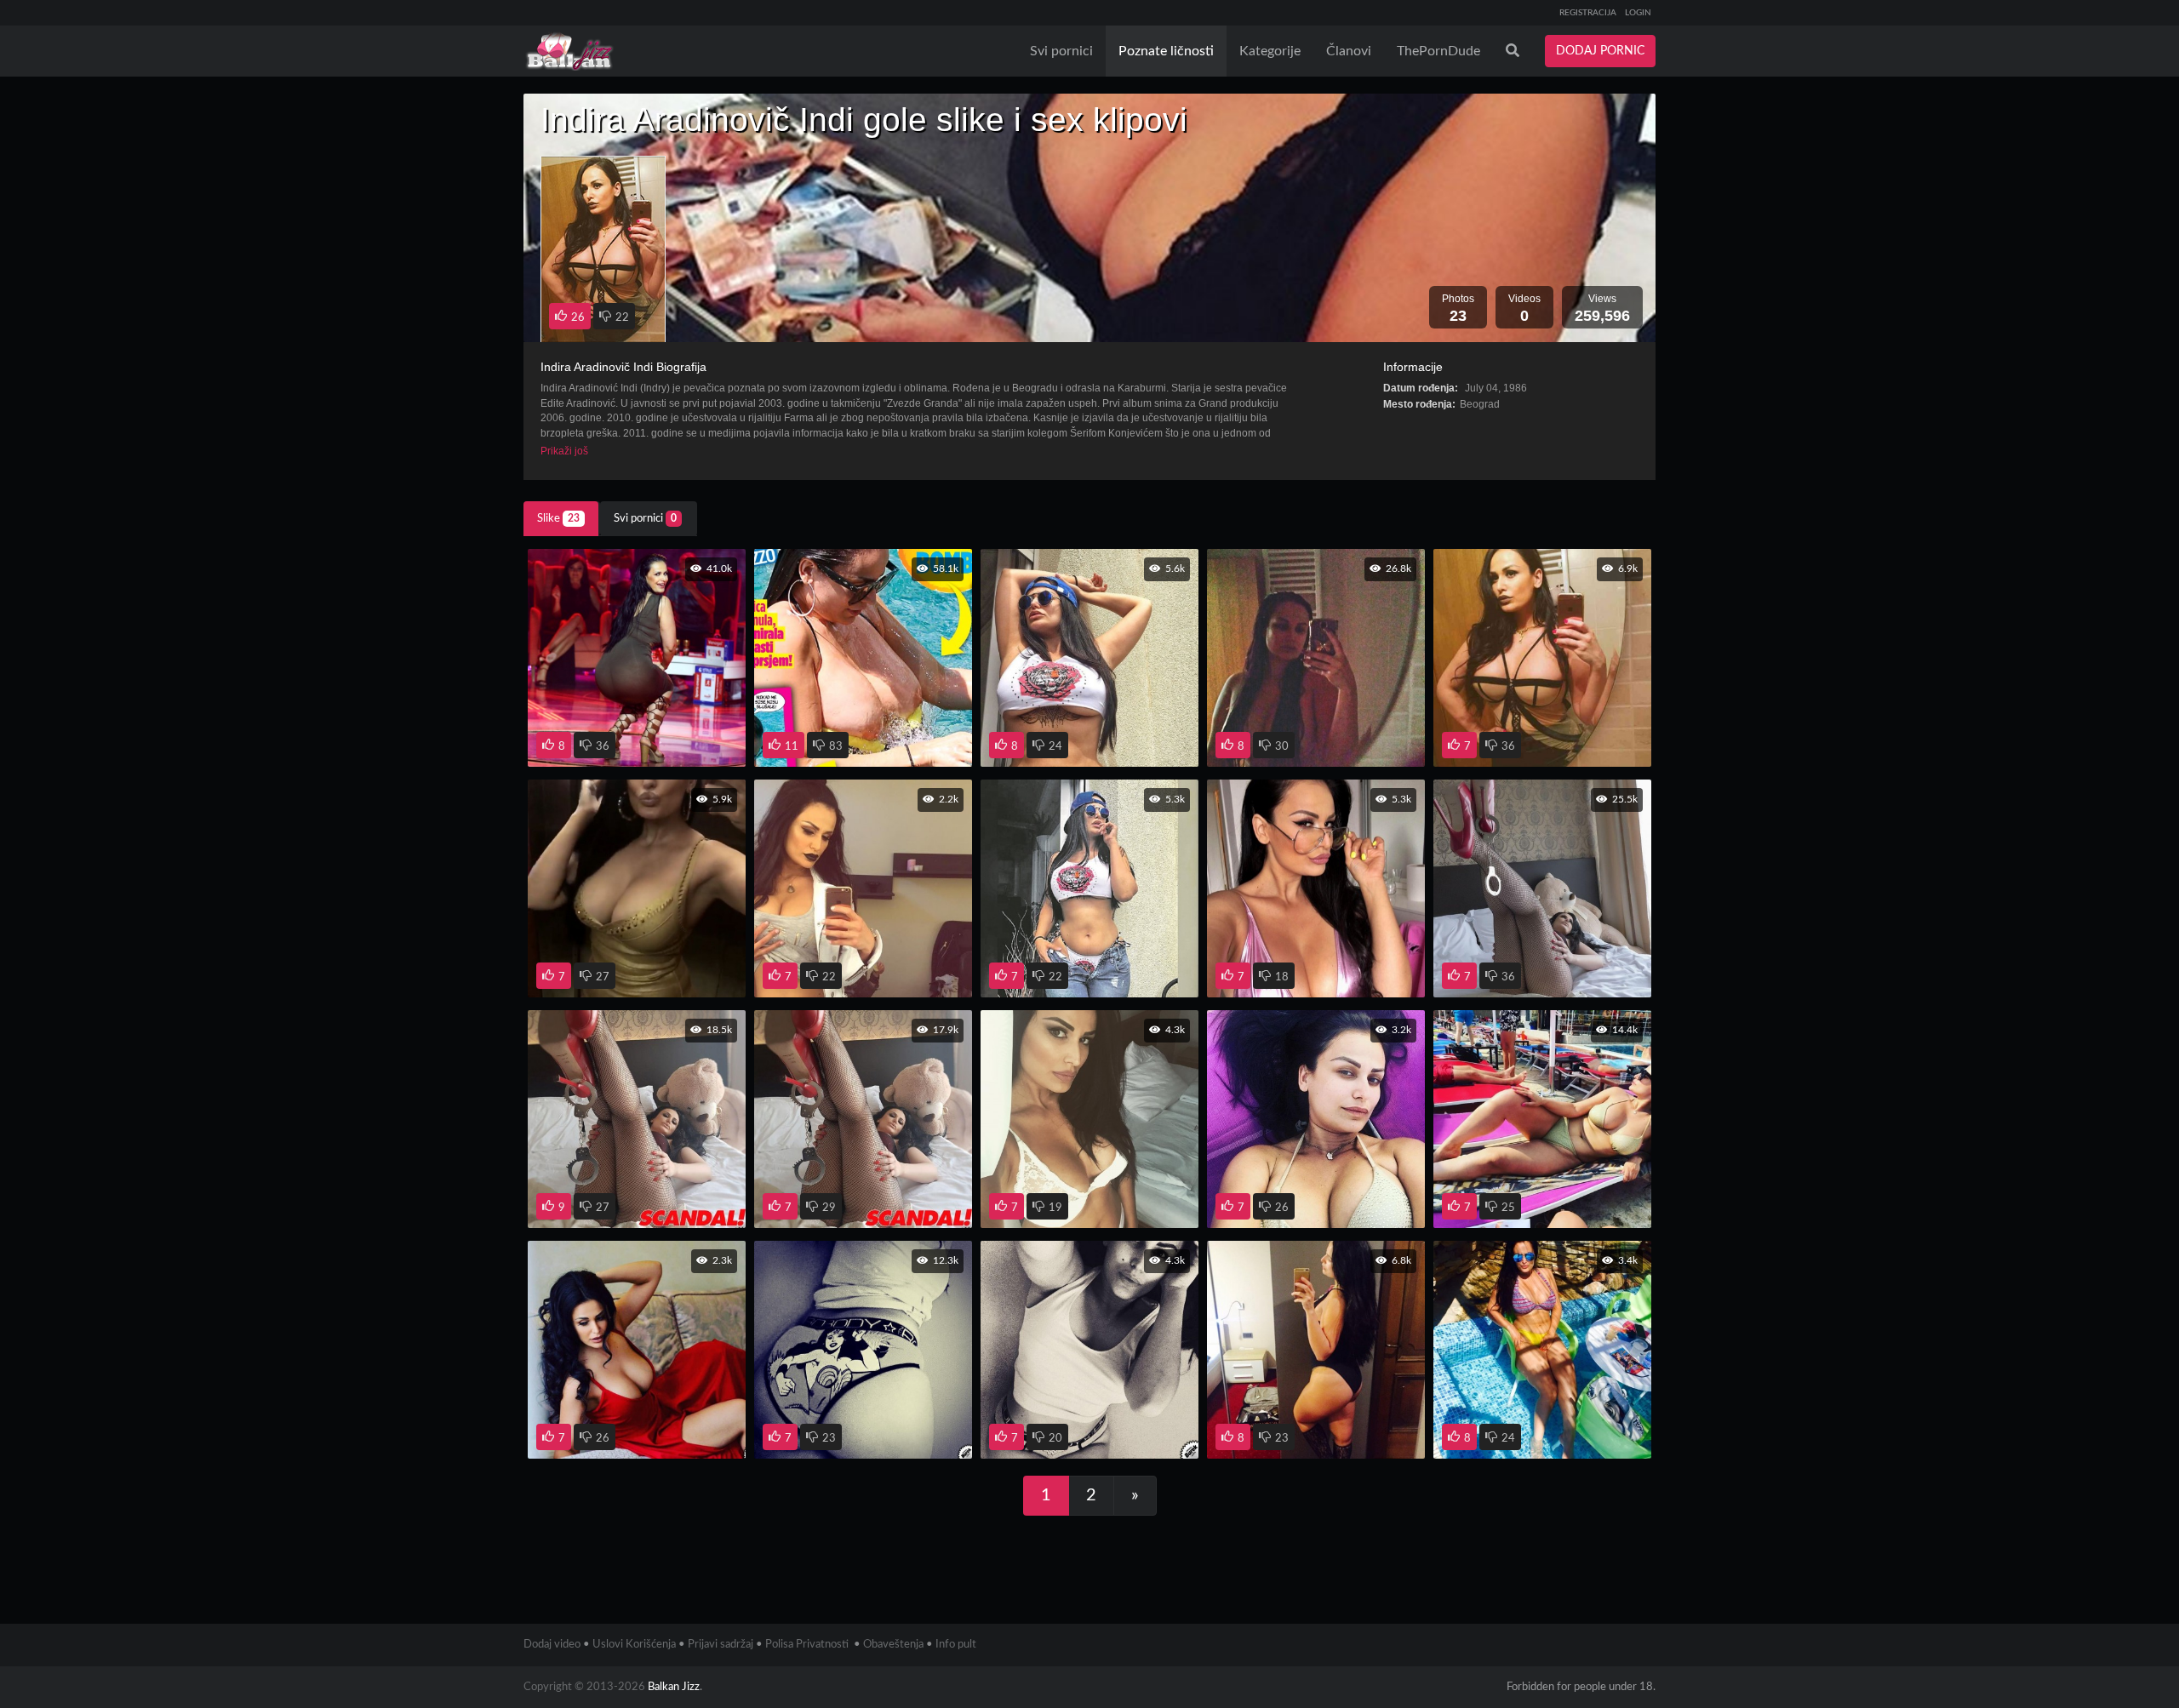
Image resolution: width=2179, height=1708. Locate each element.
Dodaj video (552, 1645)
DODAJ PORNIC (1600, 51)
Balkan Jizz (674, 1687)
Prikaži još (564, 451)
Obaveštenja (893, 1645)
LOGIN (1638, 13)
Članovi (1349, 51)
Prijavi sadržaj (721, 1645)
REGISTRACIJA (1588, 13)
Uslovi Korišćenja (634, 1645)
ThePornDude (1438, 51)
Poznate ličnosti (1166, 51)
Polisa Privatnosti (807, 1645)
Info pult (956, 1645)
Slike (558, 519)
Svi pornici (1061, 51)
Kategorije (1270, 51)
